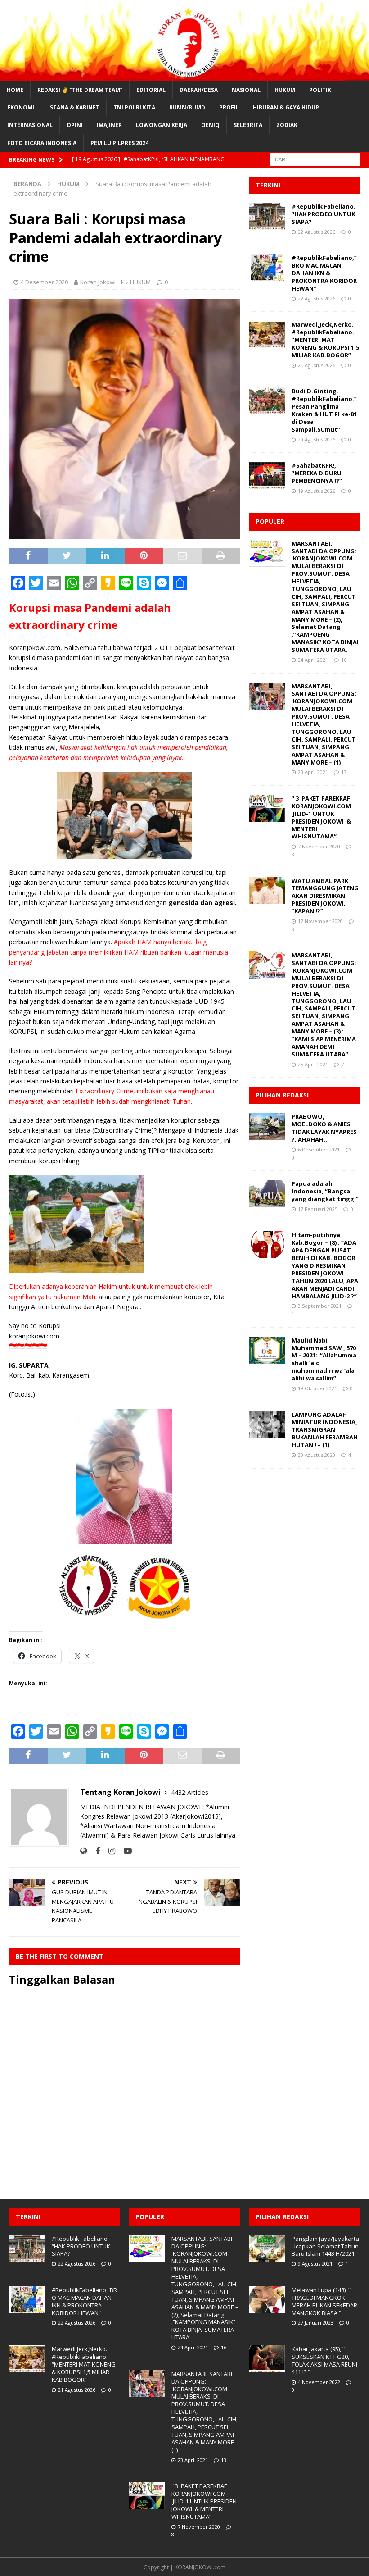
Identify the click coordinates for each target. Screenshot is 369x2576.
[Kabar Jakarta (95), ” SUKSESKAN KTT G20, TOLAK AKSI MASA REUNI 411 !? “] (267, 2359)
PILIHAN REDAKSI (282, 1095)
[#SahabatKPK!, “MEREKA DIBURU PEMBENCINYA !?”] (267, 475)
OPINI (75, 125)
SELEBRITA (248, 125)
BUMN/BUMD (187, 107)
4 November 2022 (319, 2382)
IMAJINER (109, 125)
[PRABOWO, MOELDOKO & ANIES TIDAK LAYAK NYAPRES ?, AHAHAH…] (267, 1126)
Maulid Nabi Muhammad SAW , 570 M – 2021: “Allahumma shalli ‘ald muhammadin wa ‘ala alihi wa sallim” (324, 1359)
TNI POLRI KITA (134, 107)
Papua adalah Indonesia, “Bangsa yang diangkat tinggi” (325, 1191)
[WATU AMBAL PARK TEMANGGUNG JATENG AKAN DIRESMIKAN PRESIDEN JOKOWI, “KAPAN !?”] (267, 891)
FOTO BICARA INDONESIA (42, 143)
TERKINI (268, 185)
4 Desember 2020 (44, 282)
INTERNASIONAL (30, 125)
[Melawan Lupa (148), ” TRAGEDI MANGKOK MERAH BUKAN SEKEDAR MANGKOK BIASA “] (267, 2300)
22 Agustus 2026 (317, 232)
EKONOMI (21, 107)
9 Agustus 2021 (315, 2264)
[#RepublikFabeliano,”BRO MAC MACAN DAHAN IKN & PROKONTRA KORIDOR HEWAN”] (267, 268)
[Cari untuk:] (315, 159)
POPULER (270, 521)
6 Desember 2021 (319, 1149)
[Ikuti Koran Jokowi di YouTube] (124, 1851)
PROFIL (229, 107)
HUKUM (285, 90)
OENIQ (210, 125)
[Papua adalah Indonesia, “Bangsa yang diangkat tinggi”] (267, 1193)
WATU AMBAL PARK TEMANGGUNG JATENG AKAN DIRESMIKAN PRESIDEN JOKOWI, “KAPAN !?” (325, 896)
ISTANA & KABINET (74, 107)
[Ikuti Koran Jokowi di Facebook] (94, 1851)
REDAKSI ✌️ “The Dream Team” (80, 90)
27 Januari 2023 (316, 2323)
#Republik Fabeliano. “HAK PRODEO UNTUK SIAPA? (324, 214)
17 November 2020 (320, 921)
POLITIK (320, 90)
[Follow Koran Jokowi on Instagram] (108, 1851)
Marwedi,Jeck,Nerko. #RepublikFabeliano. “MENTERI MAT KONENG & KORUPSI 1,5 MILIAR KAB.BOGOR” (325, 340)
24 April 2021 (313, 660)
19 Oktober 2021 (317, 1388)
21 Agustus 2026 (317, 365)
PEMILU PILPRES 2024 (119, 143)
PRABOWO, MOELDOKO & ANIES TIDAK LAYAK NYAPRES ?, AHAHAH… (324, 1128)
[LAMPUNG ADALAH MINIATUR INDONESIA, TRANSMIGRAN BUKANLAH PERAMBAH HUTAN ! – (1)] (267, 1425)
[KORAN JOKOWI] (184, 76)
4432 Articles (190, 1792)
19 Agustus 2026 (317, 491)
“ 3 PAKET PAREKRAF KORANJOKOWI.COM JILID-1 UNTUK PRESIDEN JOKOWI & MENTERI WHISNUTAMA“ (321, 817)
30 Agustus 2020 (317, 1455)
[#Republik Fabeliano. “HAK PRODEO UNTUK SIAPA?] (267, 216)
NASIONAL (246, 90)
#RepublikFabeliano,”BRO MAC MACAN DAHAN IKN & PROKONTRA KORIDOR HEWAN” (324, 273)
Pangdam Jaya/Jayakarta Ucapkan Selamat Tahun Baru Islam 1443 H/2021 (325, 2246)
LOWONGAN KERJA (162, 125)
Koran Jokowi (98, 282)
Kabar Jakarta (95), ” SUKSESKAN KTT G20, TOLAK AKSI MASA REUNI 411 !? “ (324, 2360)
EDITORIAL (151, 90)
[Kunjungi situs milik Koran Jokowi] (83, 1851)
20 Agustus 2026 (317, 439)
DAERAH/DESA (199, 90)
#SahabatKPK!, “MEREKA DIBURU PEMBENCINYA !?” (317, 473)
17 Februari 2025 (318, 1209)
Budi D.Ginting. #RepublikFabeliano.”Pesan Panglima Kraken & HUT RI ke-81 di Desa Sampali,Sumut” (324, 410)
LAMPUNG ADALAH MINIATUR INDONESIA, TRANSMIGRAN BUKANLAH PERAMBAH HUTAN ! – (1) (325, 1430)
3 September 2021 (320, 1306)
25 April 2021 (313, 1064)
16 (344, 660)
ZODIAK (287, 125)
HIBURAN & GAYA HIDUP (286, 107)
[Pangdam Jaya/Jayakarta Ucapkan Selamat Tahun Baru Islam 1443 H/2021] (267, 2248)
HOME (15, 90)
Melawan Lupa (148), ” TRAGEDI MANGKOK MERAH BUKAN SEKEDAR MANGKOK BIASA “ (324, 2301)
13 (344, 772)
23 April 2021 (313, 772)
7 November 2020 (319, 846)
